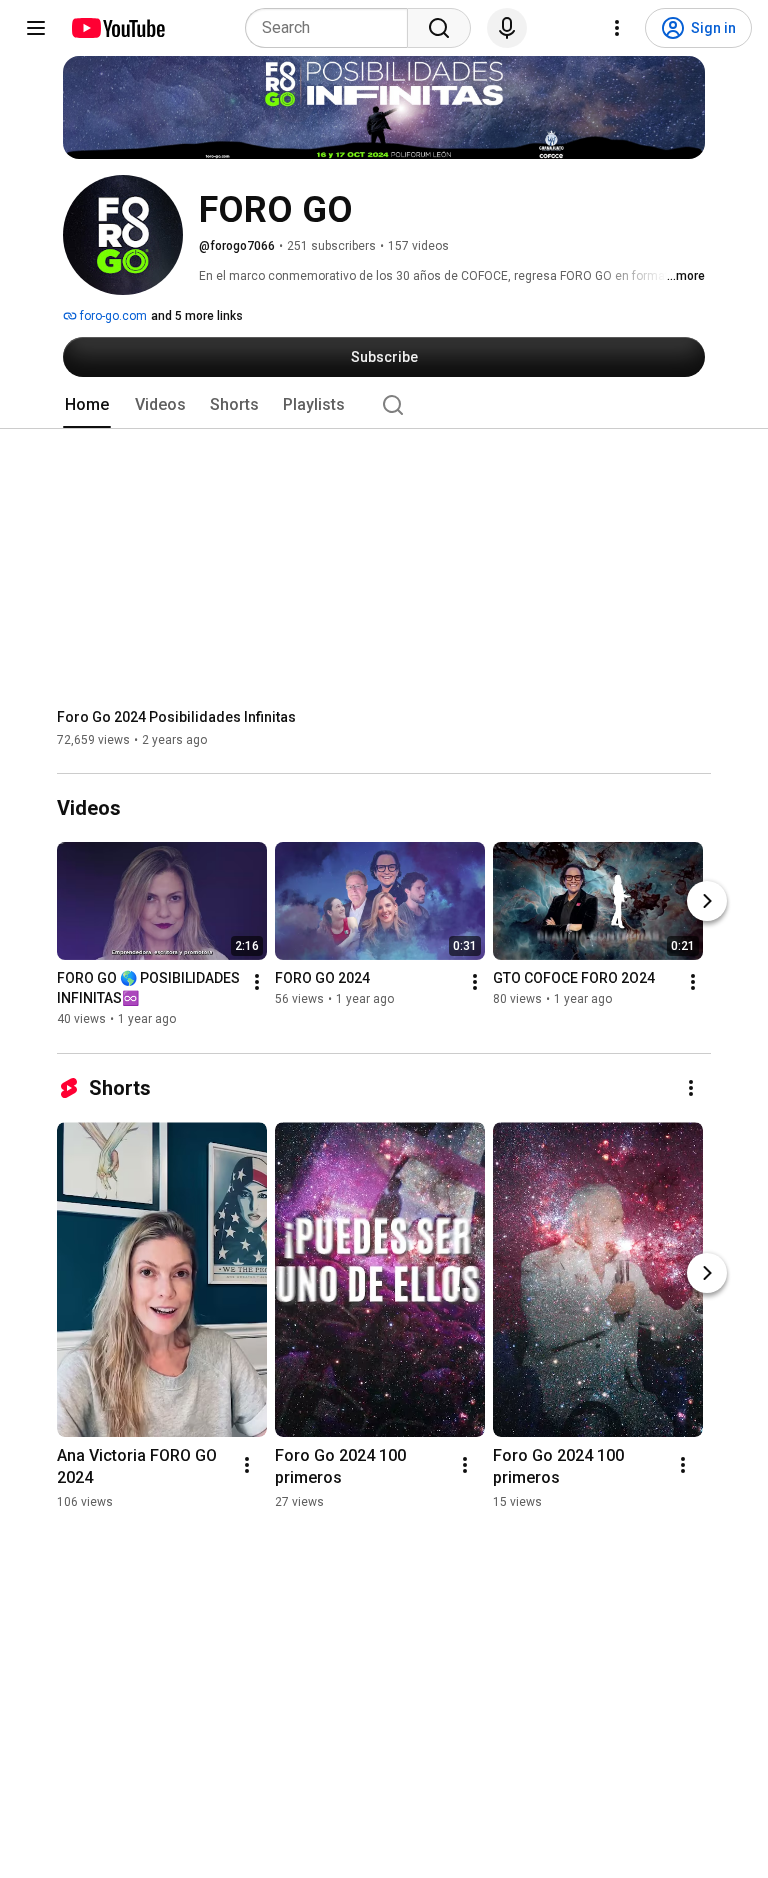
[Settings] (617, 28)
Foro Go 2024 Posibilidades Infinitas (176, 717)
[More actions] (257, 983)
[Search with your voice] (507, 28)
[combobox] (332, 28)
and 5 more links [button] (197, 316)
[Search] (439, 28)
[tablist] (384, 405)
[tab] (87, 405)
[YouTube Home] (117, 28)
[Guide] (36, 28)
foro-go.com (112, 316)
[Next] (707, 902)
